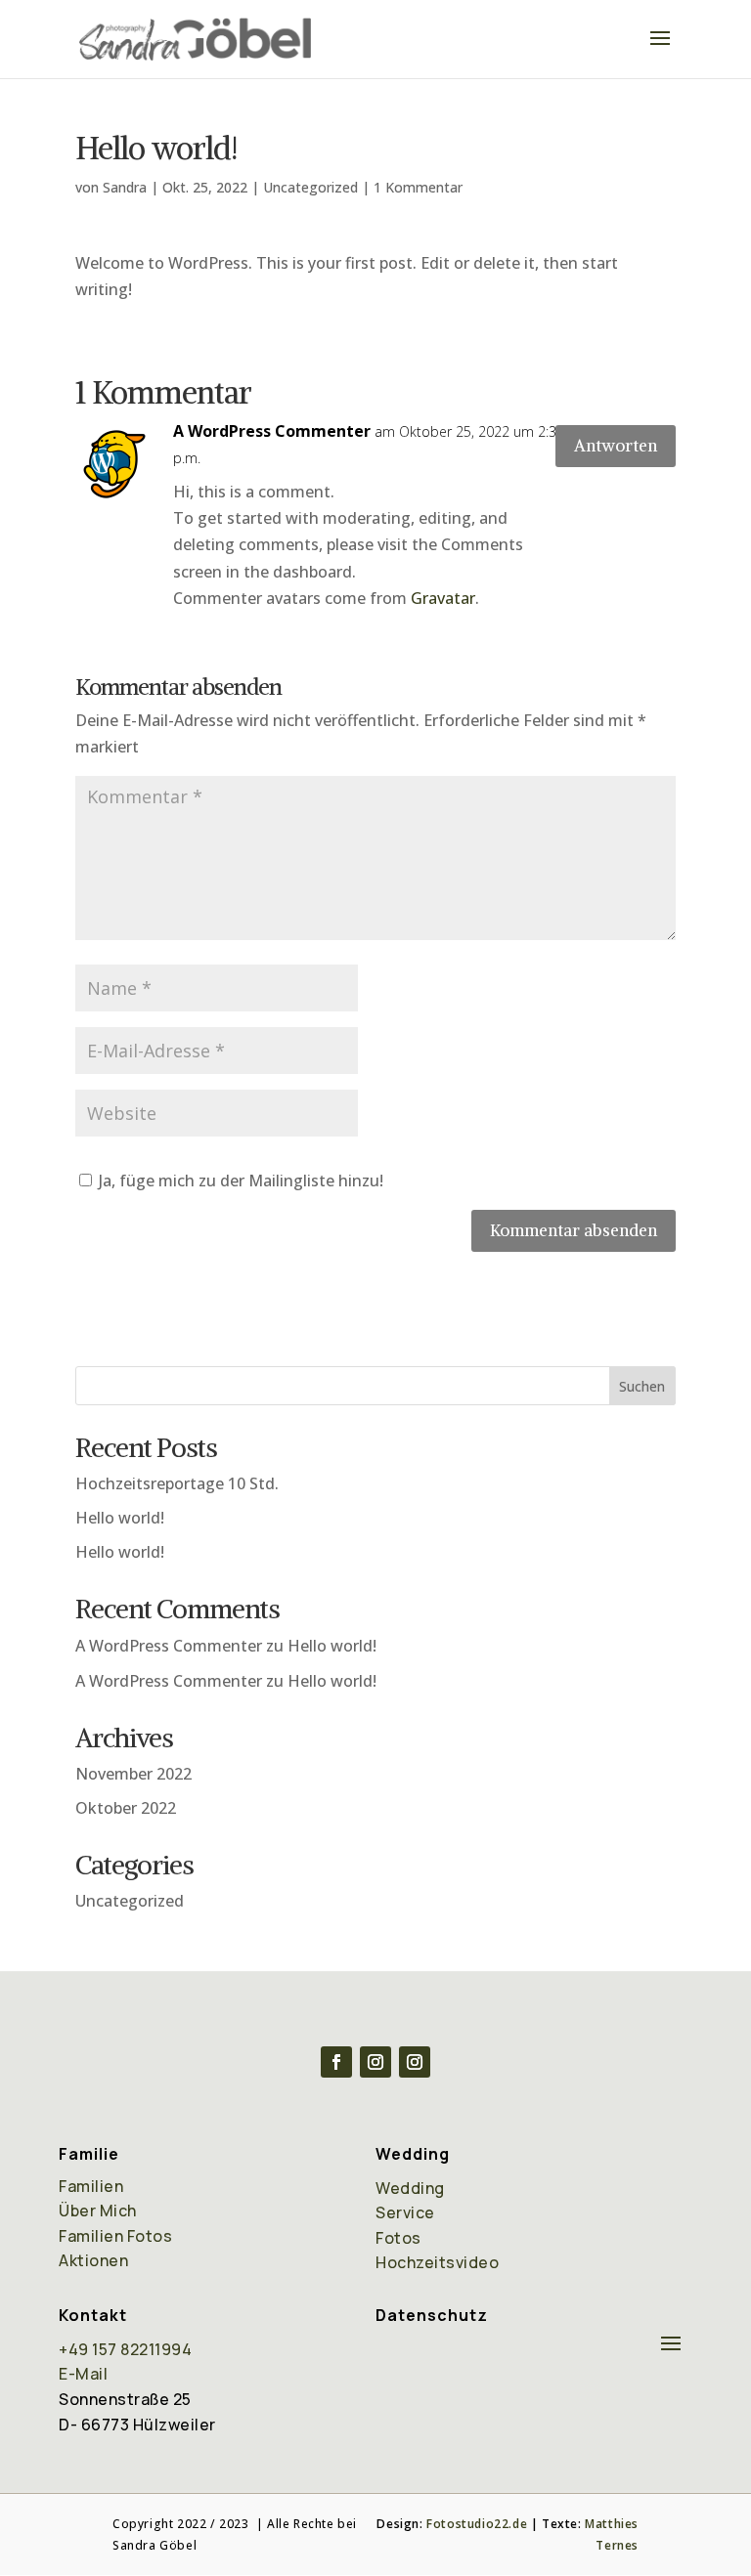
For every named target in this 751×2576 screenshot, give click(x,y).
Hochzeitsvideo (437, 2262)
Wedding (410, 2188)
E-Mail (83, 2374)
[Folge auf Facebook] (336, 2062)
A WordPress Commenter (272, 431)
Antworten (616, 446)
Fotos (398, 2238)
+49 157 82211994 (125, 2349)
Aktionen (93, 2260)
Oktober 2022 (126, 1808)
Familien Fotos (115, 2236)
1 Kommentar (418, 187)
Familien (91, 2186)
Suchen (642, 1386)
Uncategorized (310, 187)
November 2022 (133, 1774)
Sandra (125, 187)
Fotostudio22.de (477, 2524)
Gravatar (443, 598)
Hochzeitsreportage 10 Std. (177, 1483)
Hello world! (120, 1518)
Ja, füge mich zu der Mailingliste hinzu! (239, 1181)
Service (405, 2212)
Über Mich (98, 2211)
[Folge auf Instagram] (375, 2062)
